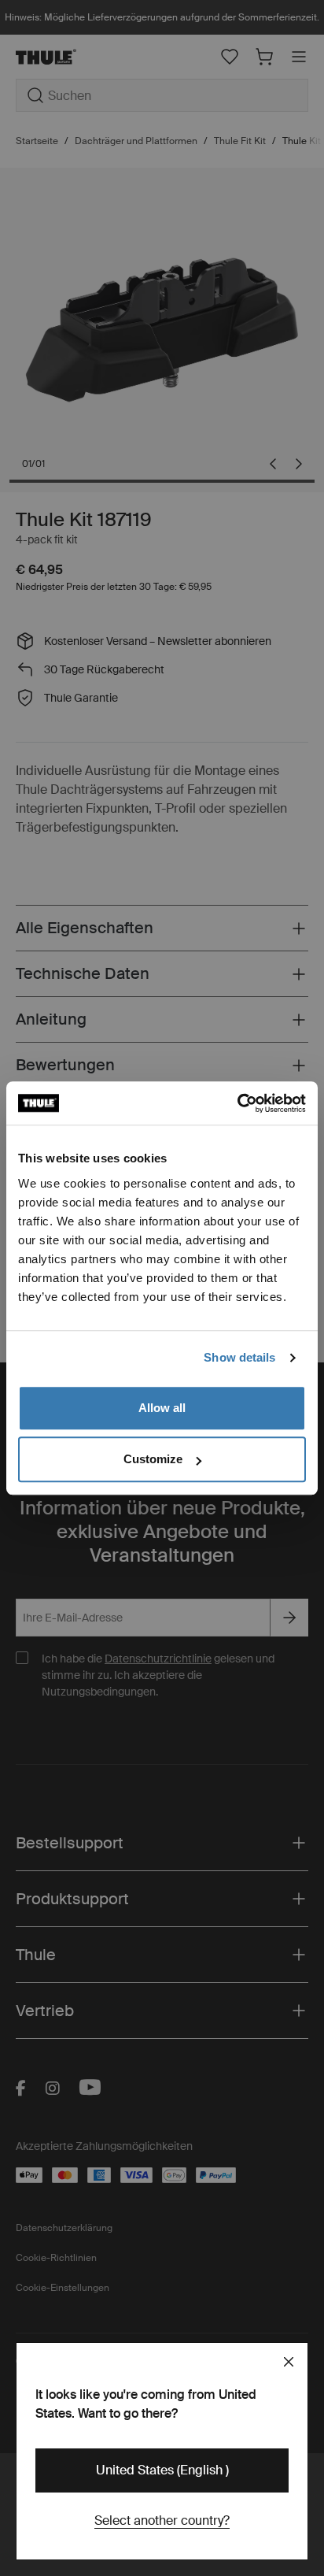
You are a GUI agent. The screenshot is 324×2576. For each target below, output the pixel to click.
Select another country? (162, 2520)
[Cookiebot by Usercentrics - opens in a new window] (237, 1103)
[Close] (289, 2362)
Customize (153, 1459)
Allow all (162, 1408)
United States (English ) (162, 2470)
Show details (239, 1357)
